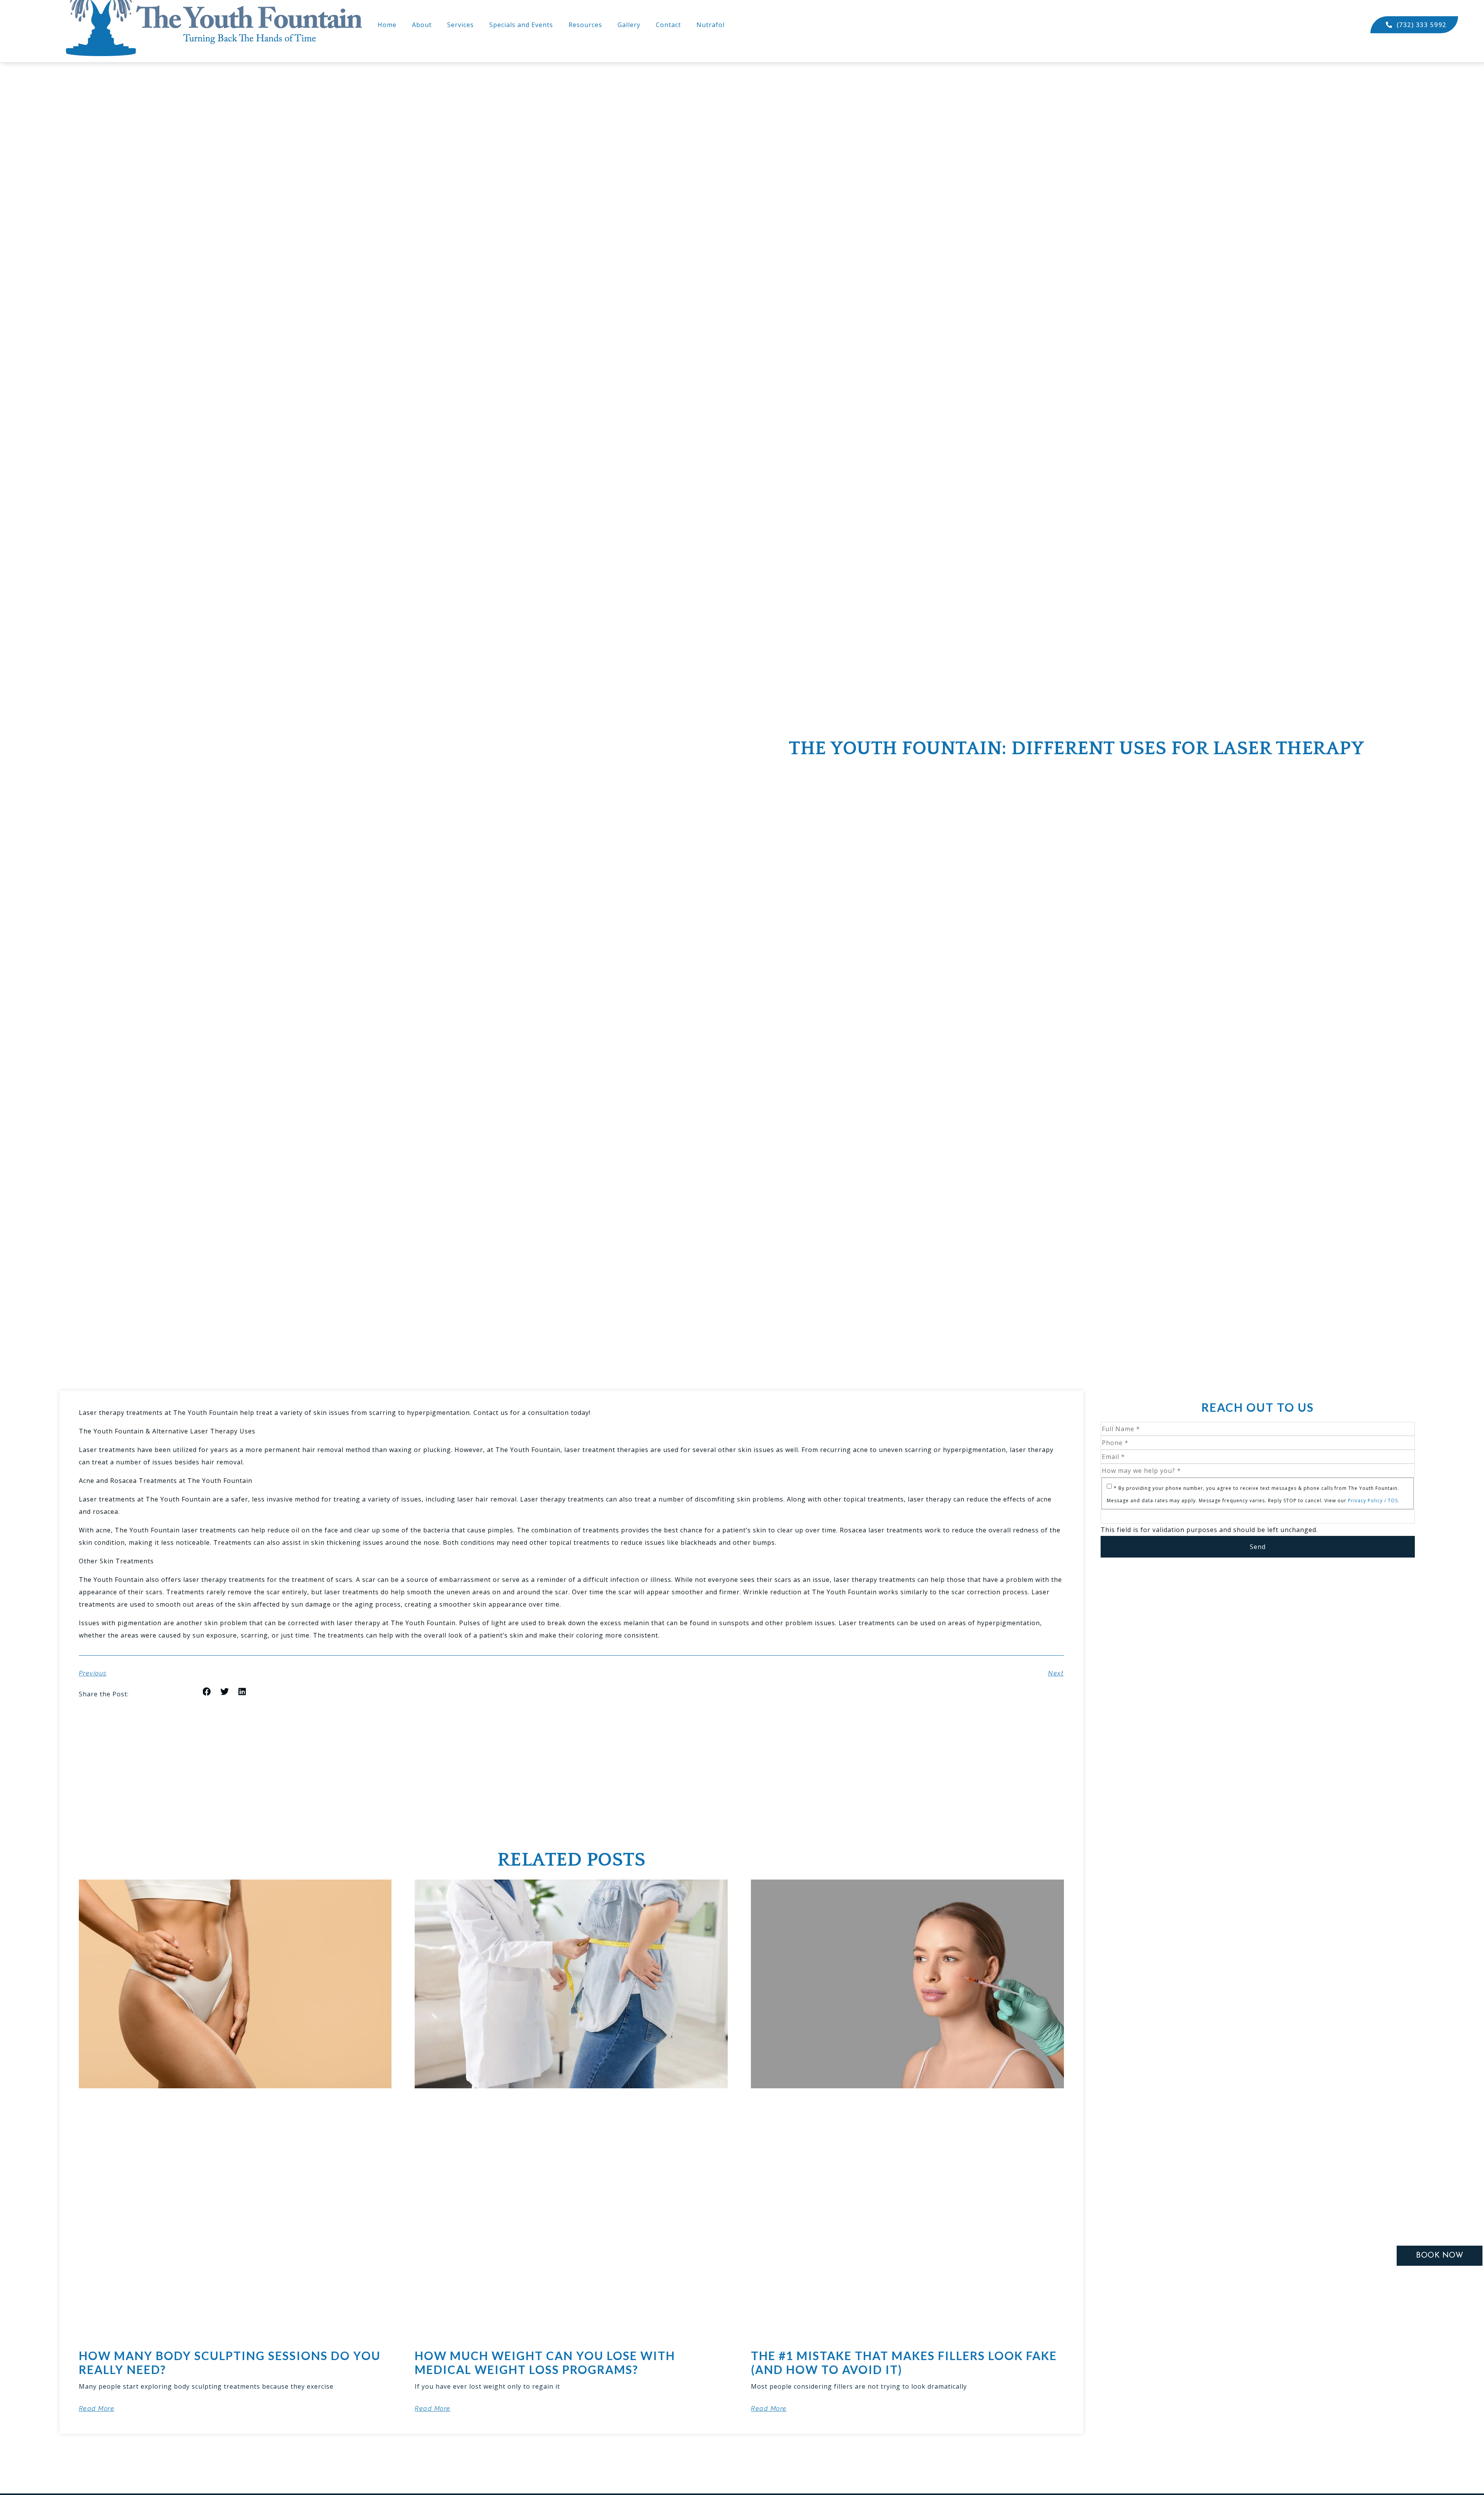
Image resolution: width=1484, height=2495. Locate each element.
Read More (97, 2409)
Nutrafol (711, 25)
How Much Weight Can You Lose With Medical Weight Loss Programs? (545, 2362)
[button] (207, 1692)
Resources (585, 25)
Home (387, 25)
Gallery (629, 25)
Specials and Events (521, 25)
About (422, 25)
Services (460, 25)
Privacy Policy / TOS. (1374, 1501)
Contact (668, 25)
